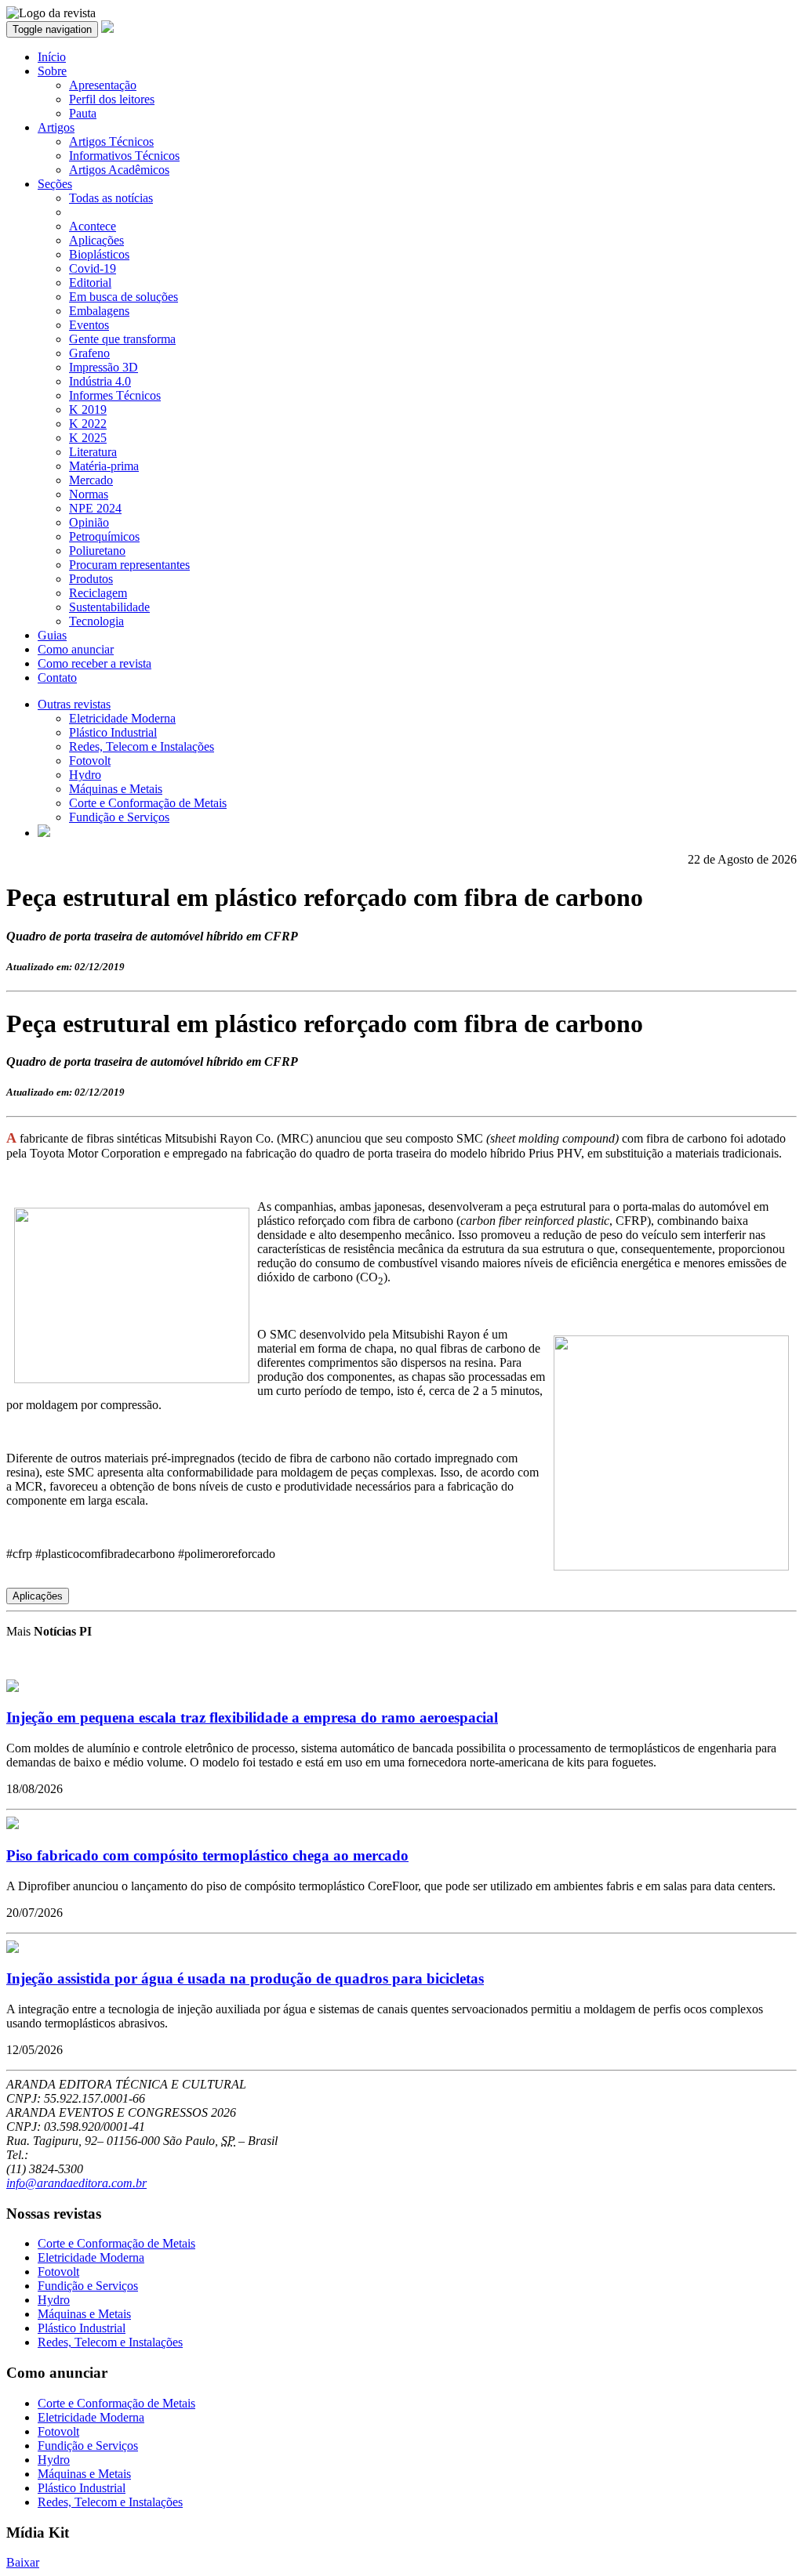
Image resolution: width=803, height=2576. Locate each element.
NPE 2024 (95, 508)
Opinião (89, 522)
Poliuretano (97, 551)
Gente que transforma (122, 339)
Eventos (89, 325)
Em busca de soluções (124, 297)
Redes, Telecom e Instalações (142, 746)
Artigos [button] (56, 127)
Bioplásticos (99, 254)
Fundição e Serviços (119, 817)
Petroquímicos (104, 536)
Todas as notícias (111, 198)
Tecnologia (96, 621)
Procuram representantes (129, 565)
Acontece (93, 226)
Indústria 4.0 (100, 381)
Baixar (23, 2562)
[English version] (44, 833)
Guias (52, 635)
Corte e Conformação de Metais (148, 803)
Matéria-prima (104, 466)
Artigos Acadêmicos (119, 170)
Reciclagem (98, 593)
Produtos (91, 579)
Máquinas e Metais (116, 789)
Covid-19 (93, 268)
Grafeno (89, 353)
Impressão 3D (104, 367)
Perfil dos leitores (112, 99)
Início (52, 57)
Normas (89, 494)
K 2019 (88, 409)
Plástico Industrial (113, 732)
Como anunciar (76, 649)
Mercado (91, 480)
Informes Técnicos (115, 395)
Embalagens (99, 311)
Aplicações (96, 240)
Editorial (90, 283)
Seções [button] (55, 184)
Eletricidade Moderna (122, 718)
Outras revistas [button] (74, 704)
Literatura (93, 452)
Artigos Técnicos (111, 141)
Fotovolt (90, 761)
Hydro (85, 775)
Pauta (83, 113)
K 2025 (88, 438)
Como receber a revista (94, 663)
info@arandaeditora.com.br (76, 2183)
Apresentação (103, 85)
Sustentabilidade (109, 607)
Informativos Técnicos (124, 156)
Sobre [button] (52, 71)
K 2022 (88, 424)
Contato (57, 678)
